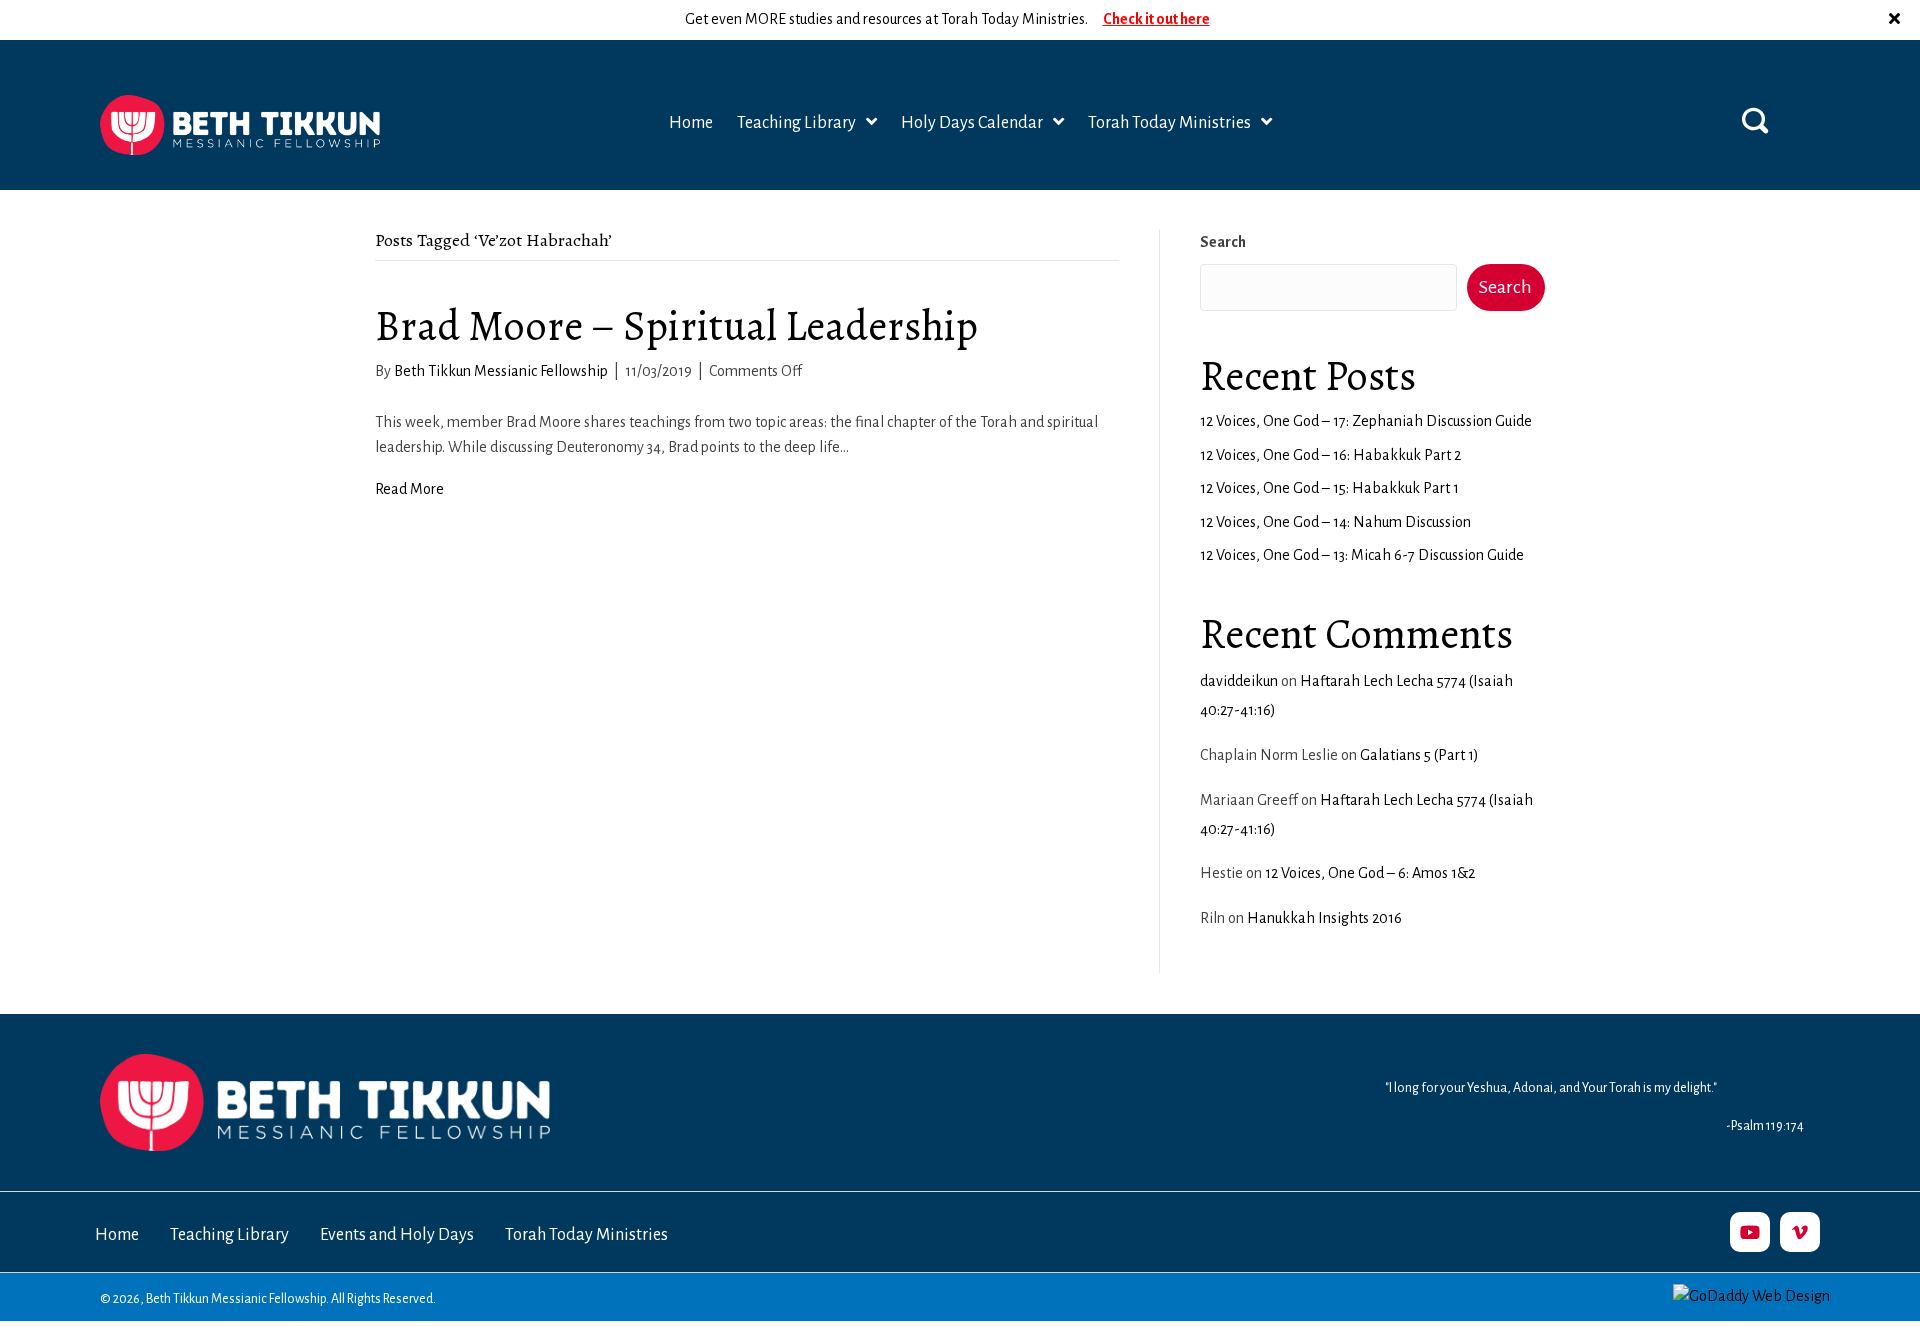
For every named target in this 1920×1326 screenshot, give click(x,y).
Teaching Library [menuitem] (229, 1235)
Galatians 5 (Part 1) (1419, 755)
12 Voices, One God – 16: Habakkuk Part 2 (1330, 455)
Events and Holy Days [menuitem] (397, 1235)
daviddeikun (1239, 681)
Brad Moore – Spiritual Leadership (676, 325)
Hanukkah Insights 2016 (1324, 918)
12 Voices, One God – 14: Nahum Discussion (1335, 522)
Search (1223, 242)
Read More (409, 489)
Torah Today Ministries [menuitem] (586, 1235)
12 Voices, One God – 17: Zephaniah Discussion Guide (1366, 421)
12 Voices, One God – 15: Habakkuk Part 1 (1329, 488)
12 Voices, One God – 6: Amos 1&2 (1370, 873)
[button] (1897, 20)
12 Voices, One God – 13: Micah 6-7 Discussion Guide (1362, 555)
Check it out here (1156, 19)
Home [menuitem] (117, 1235)
